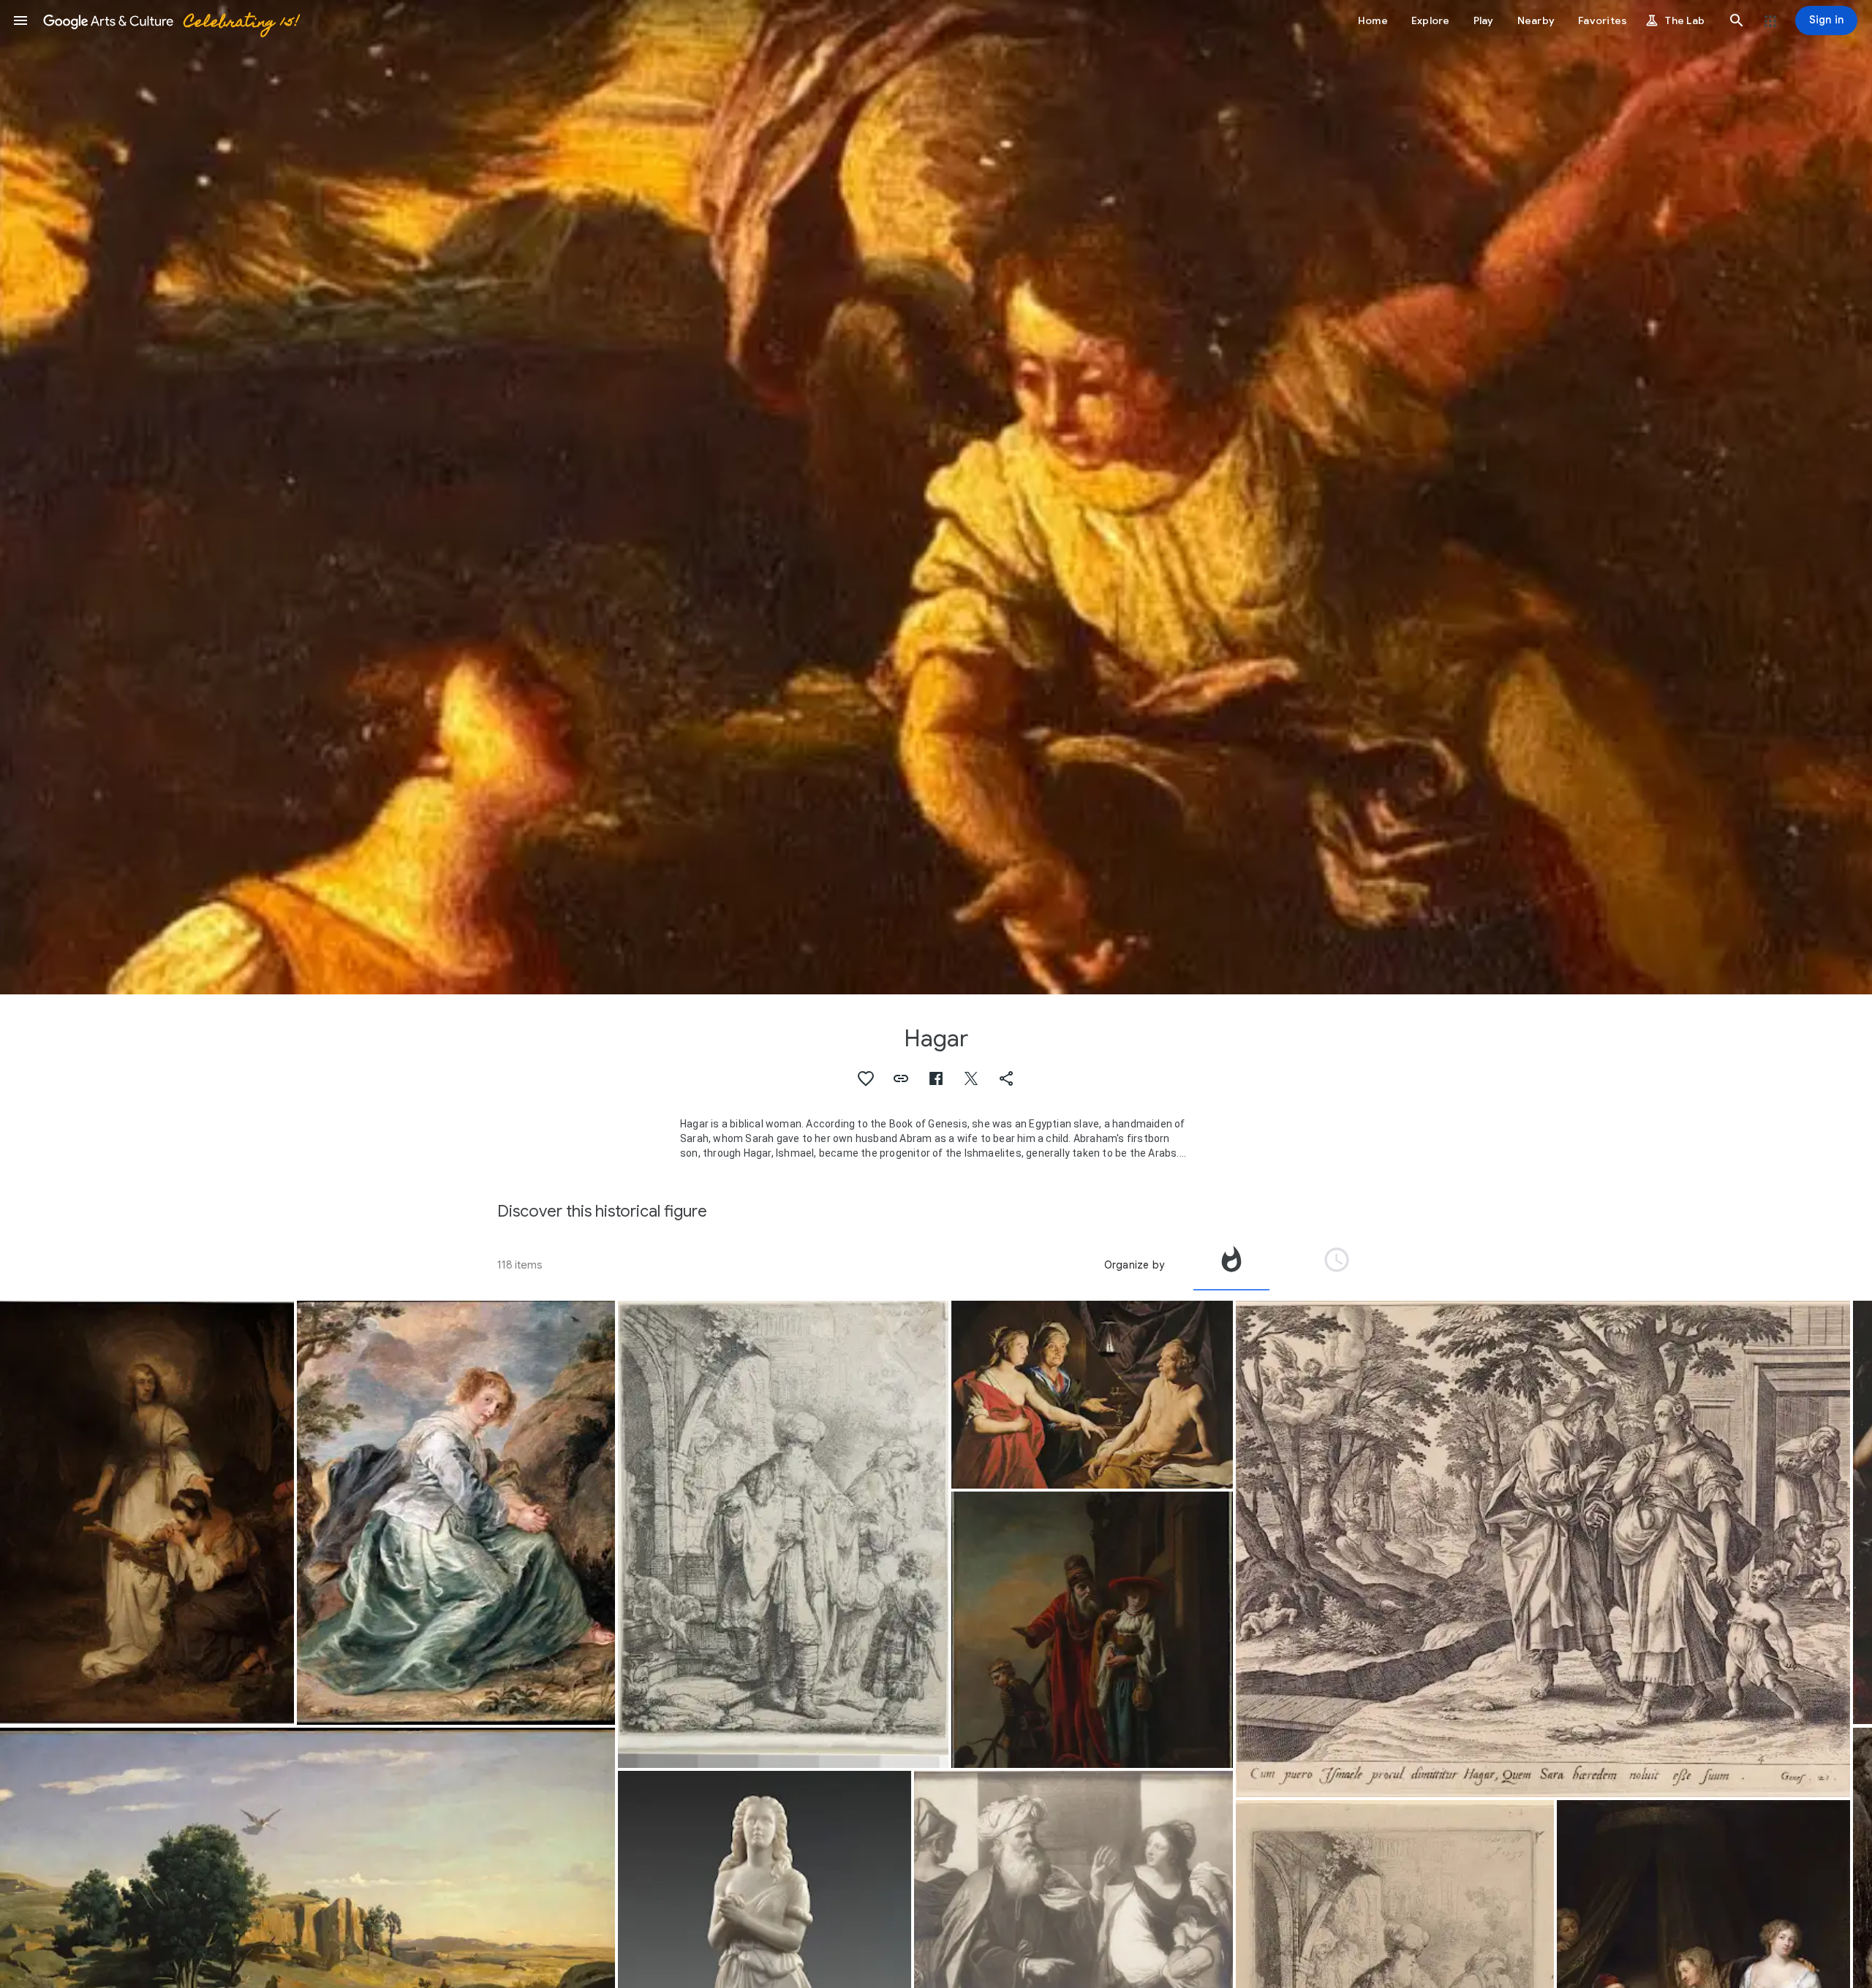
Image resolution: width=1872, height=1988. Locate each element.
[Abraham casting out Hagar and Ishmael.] (783, 1535)
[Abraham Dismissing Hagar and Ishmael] (1092, 1630)
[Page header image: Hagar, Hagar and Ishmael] (936, 497)
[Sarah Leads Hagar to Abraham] (1092, 1395)
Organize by (1134, 1265)
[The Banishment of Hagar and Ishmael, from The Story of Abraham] (1543, 1549)
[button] (20, 20)
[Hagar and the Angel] (147, 1513)
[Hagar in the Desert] (456, 1513)
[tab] (1231, 1265)
